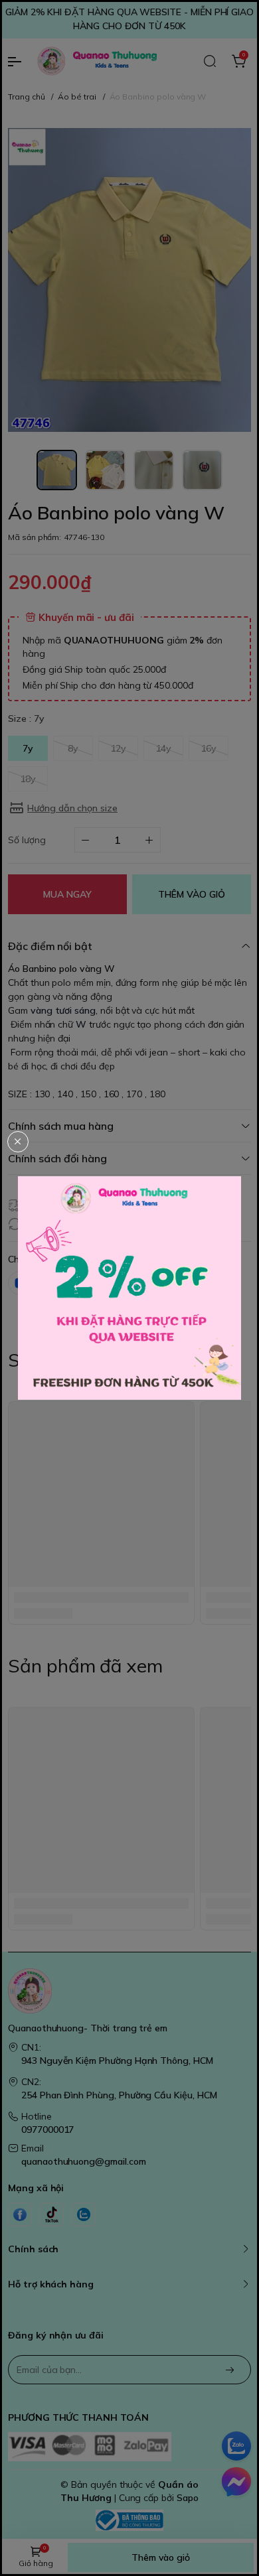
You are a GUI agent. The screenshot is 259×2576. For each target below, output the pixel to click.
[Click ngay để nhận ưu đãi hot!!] (129, 1288)
